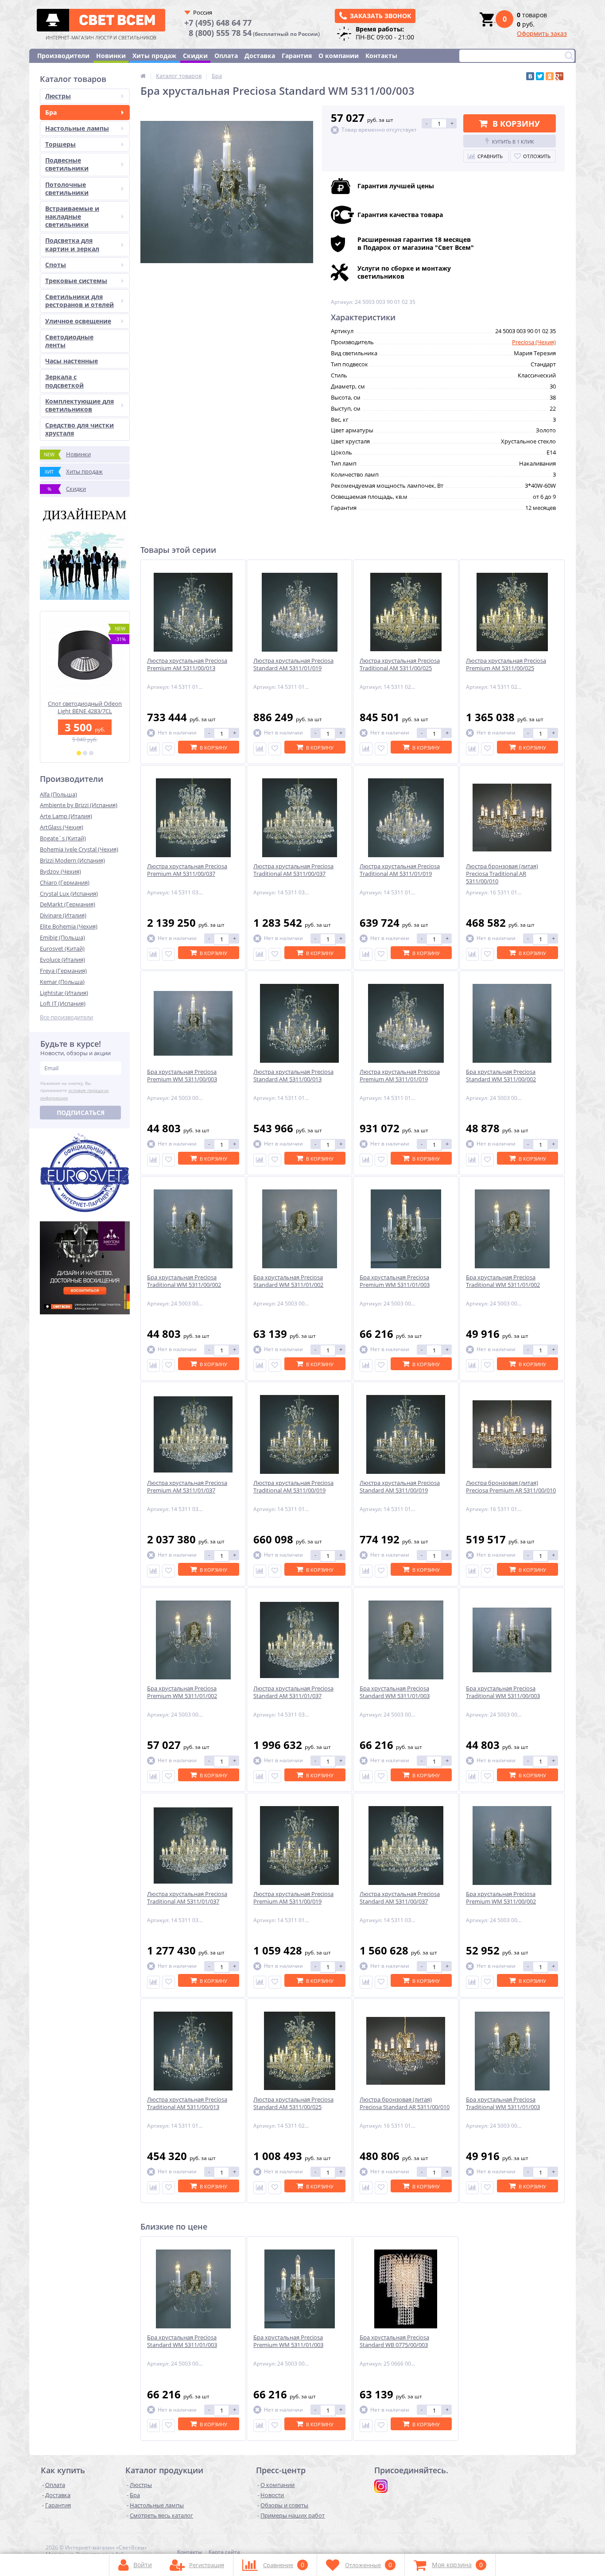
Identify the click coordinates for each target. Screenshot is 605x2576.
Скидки (195, 56)
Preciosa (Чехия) (534, 342)
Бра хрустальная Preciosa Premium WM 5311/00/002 (501, 1898)
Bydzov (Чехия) (60, 871)
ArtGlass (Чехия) (62, 827)
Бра (51, 112)
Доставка (260, 56)
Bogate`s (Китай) (63, 838)
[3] (91, 753)
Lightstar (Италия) (64, 993)
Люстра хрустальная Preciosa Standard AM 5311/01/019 (293, 664)
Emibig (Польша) (62, 937)
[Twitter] (540, 76)
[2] (85, 753)
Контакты (381, 56)
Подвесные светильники (67, 164)
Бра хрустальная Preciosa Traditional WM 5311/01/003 (503, 2103)
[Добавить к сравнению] (153, 749)
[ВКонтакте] (530, 76)
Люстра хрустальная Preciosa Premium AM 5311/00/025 (506, 664)
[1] (79, 753)
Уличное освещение (78, 321)
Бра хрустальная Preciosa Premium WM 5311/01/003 (395, 1281)
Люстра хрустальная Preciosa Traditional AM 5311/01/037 (187, 1898)
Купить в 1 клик (513, 142)
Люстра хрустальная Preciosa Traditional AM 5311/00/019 (293, 1487)
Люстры (58, 96)
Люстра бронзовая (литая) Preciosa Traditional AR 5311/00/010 (502, 874)
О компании (339, 56)
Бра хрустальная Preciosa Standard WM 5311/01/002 (288, 1281)
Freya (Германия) (63, 971)
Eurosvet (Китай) (62, 948)
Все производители (66, 1017)
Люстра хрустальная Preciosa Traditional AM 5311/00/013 (187, 2103)
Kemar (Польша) (62, 982)
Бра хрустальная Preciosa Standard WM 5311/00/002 (501, 1076)
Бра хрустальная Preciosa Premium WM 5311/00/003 (182, 1076)
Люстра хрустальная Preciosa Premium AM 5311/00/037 (187, 870)
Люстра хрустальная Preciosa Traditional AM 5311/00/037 (293, 870)
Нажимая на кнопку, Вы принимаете (74, 1091)
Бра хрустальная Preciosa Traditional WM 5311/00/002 (184, 1281)
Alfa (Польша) (58, 794)
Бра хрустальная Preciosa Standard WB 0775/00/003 (394, 2341)
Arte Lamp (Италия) (66, 816)
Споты (56, 265)
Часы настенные (72, 361)
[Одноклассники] (550, 76)
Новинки (111, 56)
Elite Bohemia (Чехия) (69, 926)
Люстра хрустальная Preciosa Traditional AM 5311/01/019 (400, 870)
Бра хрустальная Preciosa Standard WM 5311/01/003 (395, 1692)
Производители (63, 56)
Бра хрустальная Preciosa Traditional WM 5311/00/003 (503, 1692)
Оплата (226, 56)
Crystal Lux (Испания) (69, 894)
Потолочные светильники (67, 188)
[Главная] (143, 76)
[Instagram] (381, 2486)
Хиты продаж (154, 56)
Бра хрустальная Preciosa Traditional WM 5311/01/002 (503, 1281)
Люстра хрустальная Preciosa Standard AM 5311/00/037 (400, 1898)
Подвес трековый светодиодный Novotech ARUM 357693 (85, 711)
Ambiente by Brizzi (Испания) (79, 805)
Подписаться (81, 1113)
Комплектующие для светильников (80, 405)
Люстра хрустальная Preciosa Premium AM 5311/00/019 (293, 1898)
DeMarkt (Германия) (68, 904)
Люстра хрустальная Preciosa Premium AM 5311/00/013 (187, 664)
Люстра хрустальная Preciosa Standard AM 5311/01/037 (293, 1692)
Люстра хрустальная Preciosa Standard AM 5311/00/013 (293, 1076)
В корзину (516, 124)
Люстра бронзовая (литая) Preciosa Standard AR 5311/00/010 (405, 2103)
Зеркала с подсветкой (64, 381)
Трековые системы (76, 281)
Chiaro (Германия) (65, 882)
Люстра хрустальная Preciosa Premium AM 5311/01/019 (400, 1076)
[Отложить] (169, 749)
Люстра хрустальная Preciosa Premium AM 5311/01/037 (187, 1487)
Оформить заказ (542, 33)
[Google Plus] (559, 76)
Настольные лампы (77, 128)
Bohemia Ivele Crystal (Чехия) (79, 849)
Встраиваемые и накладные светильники (72, 216)
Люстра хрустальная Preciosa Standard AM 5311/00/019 (400, 1487)
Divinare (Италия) (63, 915)
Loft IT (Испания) (63, 1003)
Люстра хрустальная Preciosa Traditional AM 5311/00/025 (400, 664)
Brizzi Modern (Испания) (72, 860)
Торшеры (60, 144)
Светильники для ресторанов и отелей (80, 301)
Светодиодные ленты (69, 341)
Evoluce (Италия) (62, 960)
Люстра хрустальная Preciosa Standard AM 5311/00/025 (293, 2103)
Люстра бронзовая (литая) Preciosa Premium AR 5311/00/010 (511, 1487)
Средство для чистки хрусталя (80, 429)
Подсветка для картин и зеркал (72, 244)
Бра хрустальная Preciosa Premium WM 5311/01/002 (182, 1692)
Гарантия (297, 56)
